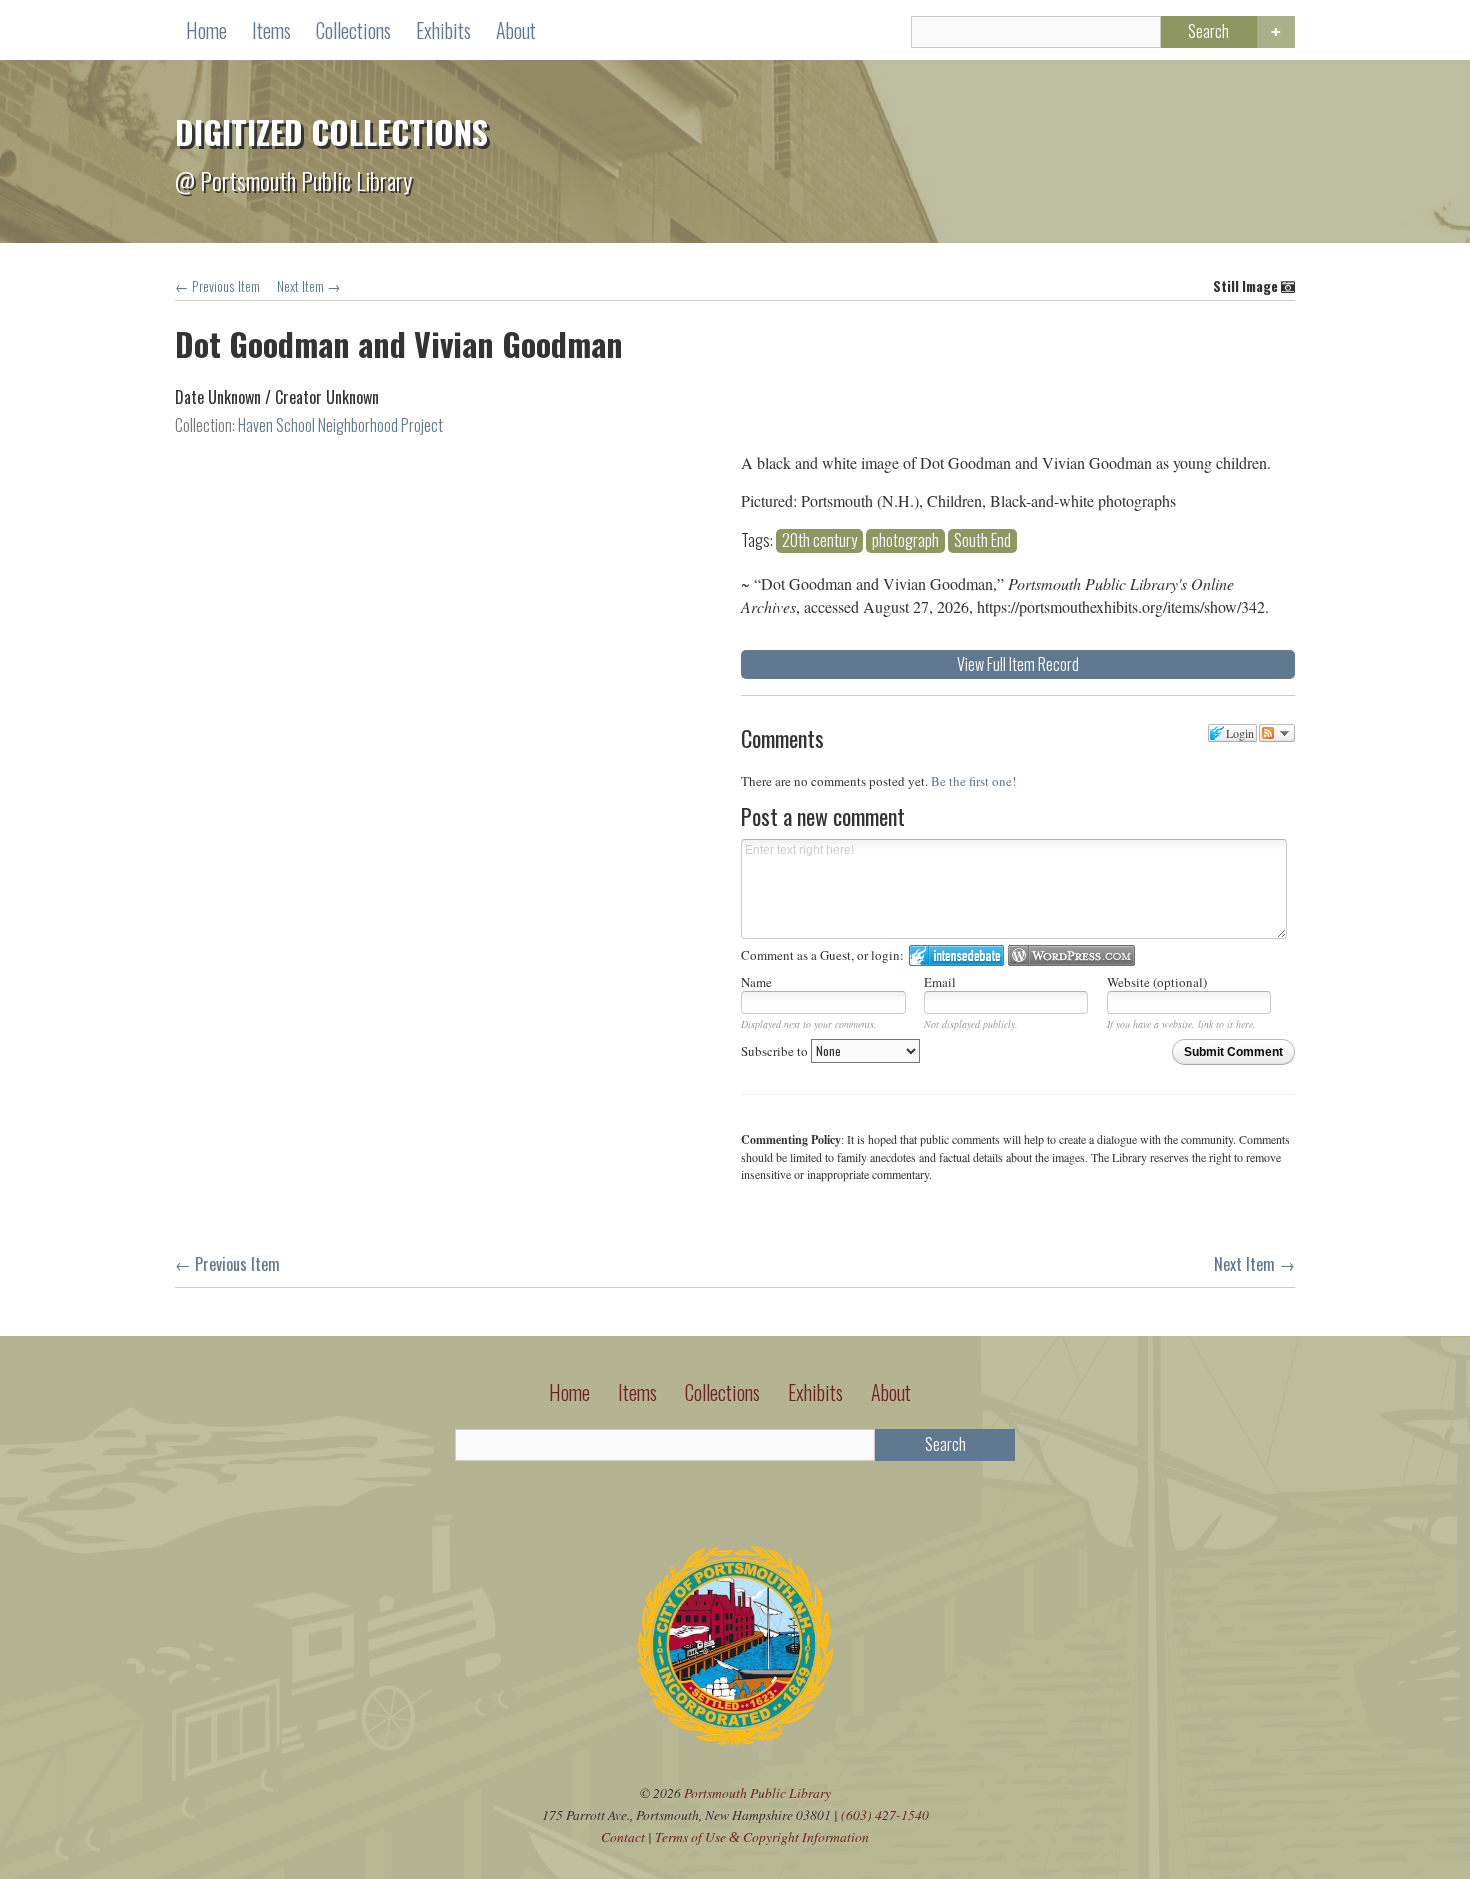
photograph (905, 540)
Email (940, 982)
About (516, 30)
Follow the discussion (1277, 733)
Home (206, 30)
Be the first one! (973, 781)
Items (271, 30)
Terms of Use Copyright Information (762, 1836)
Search (1208, 31)
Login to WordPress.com (1071, 955)
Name (756, 982)
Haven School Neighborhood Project (340, 425)
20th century (819, 540)
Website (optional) (1157, 982)
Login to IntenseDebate (956, 955)
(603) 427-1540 (885, 1814)
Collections (353, 30)
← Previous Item (217, 286)
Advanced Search (1276, 32)
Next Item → (309, 286)
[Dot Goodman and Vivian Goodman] (444, 455)
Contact (623, 1836)
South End (982, 540)
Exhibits (443, 30)
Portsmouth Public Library (757, 1792)
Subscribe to (776, 1051)
